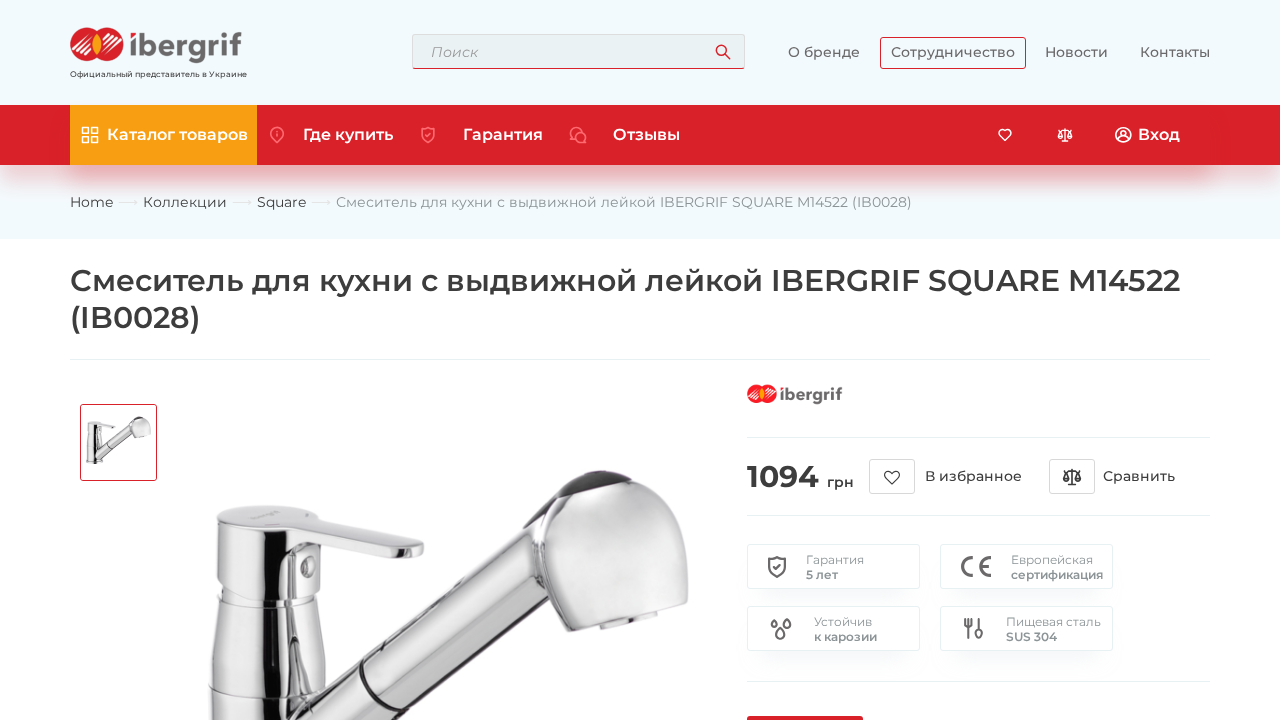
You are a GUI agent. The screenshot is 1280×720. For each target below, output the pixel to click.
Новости (1076, 52)
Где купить (348, 134)
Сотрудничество (953, 52)
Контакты (1175, 52)
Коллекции (185, 202)
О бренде (824, 52)
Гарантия (503, 134)
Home (91, 202)
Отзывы (646, 134)
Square (281, 202)
